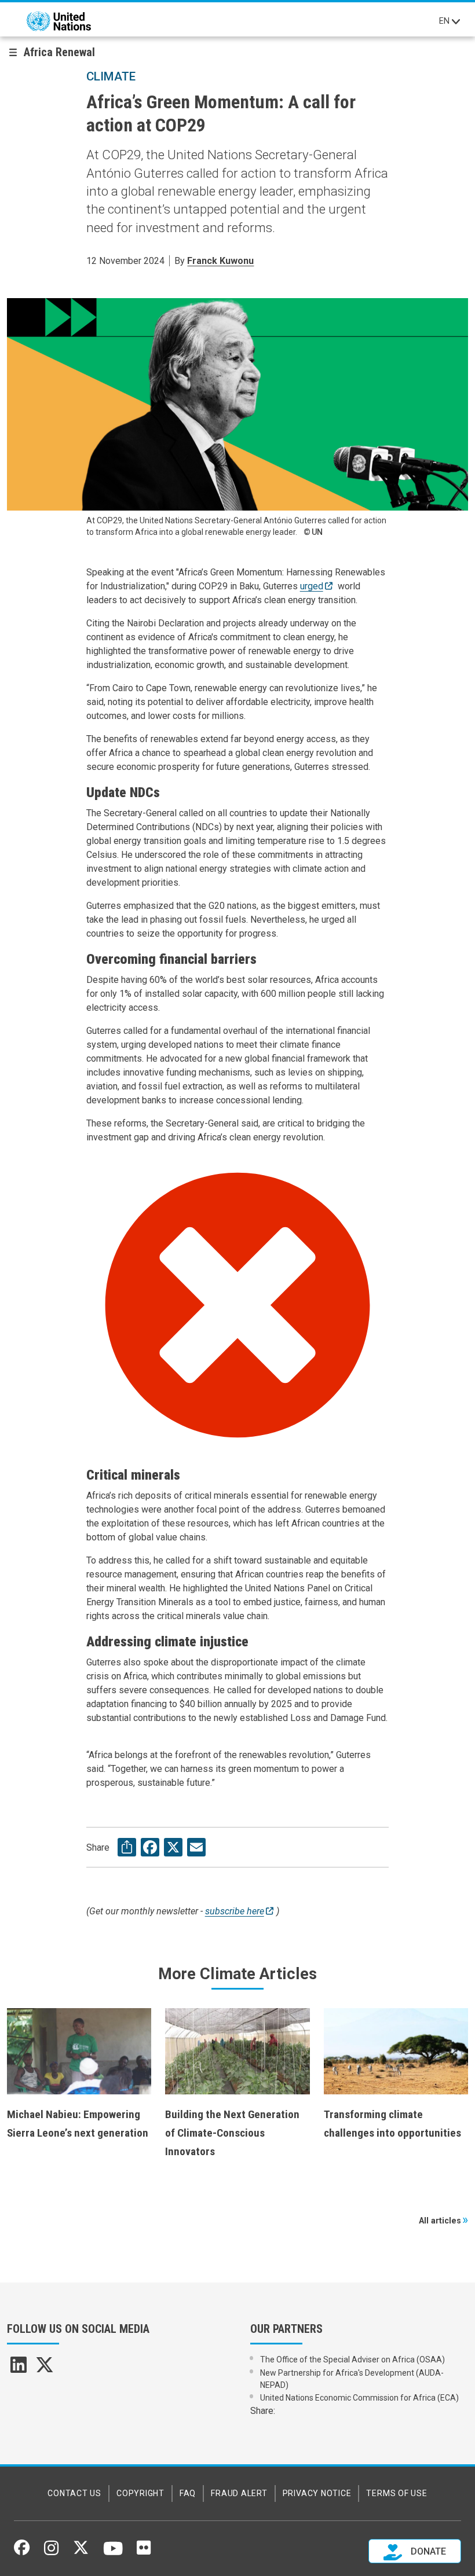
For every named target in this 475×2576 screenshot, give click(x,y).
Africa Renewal (59, 52)
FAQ (188, 2493)
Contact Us (74, 2493)
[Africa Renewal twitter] (45, 2368)
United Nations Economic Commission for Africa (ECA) (359, 2398)
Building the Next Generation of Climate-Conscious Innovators (232, 2133)
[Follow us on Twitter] (81, 2552)
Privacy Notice (317, 2493)
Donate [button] (427, 2551)
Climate (111, 76)
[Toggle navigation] (456, 21)
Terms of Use (397, 2493)
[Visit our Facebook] (22, 2552)
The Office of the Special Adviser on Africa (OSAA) (352, 2360)
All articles (440, 2221)
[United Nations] (59, 21)
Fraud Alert (239, 2493)
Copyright (140, 2493)
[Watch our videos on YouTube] (113, 2553)
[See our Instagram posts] (51, 2552)
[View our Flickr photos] (144, 2552)
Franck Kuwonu (220, 261)
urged (312, 586)
